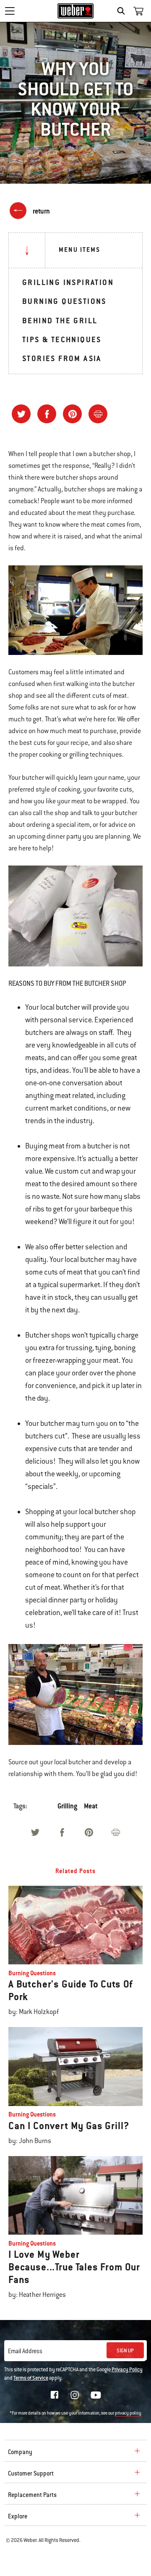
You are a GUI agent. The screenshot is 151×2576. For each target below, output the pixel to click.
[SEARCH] (123, 11)
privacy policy (128, 2413)
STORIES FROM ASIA (62, 358)
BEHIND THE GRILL (60, 321)
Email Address (25, 2351)
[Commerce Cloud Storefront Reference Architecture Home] (76, 11)
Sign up (125, 2351)
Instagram (75, 2395)
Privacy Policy (127, 2370)
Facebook (55, 2395)
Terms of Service (31, 2378)
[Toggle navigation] (10, 11)
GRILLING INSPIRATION (68, 282)
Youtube (96, 2395)
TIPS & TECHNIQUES (62, 339)
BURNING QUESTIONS (64, 301)
